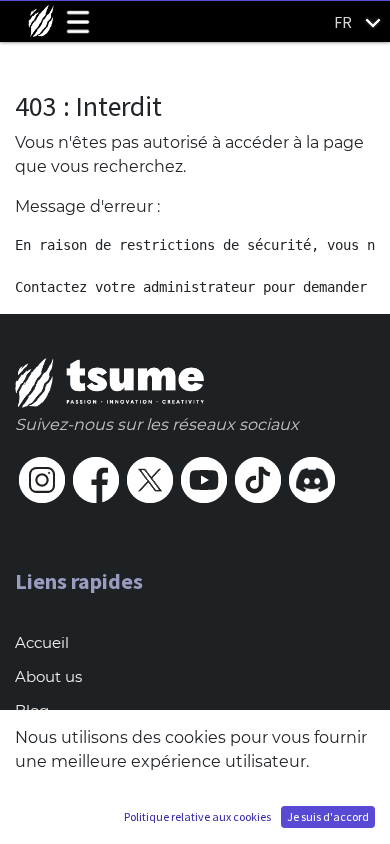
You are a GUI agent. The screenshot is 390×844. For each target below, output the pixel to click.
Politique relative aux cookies (197, 816)
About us (48, 676)
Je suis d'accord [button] (328, 816)
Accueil (42, 642)
